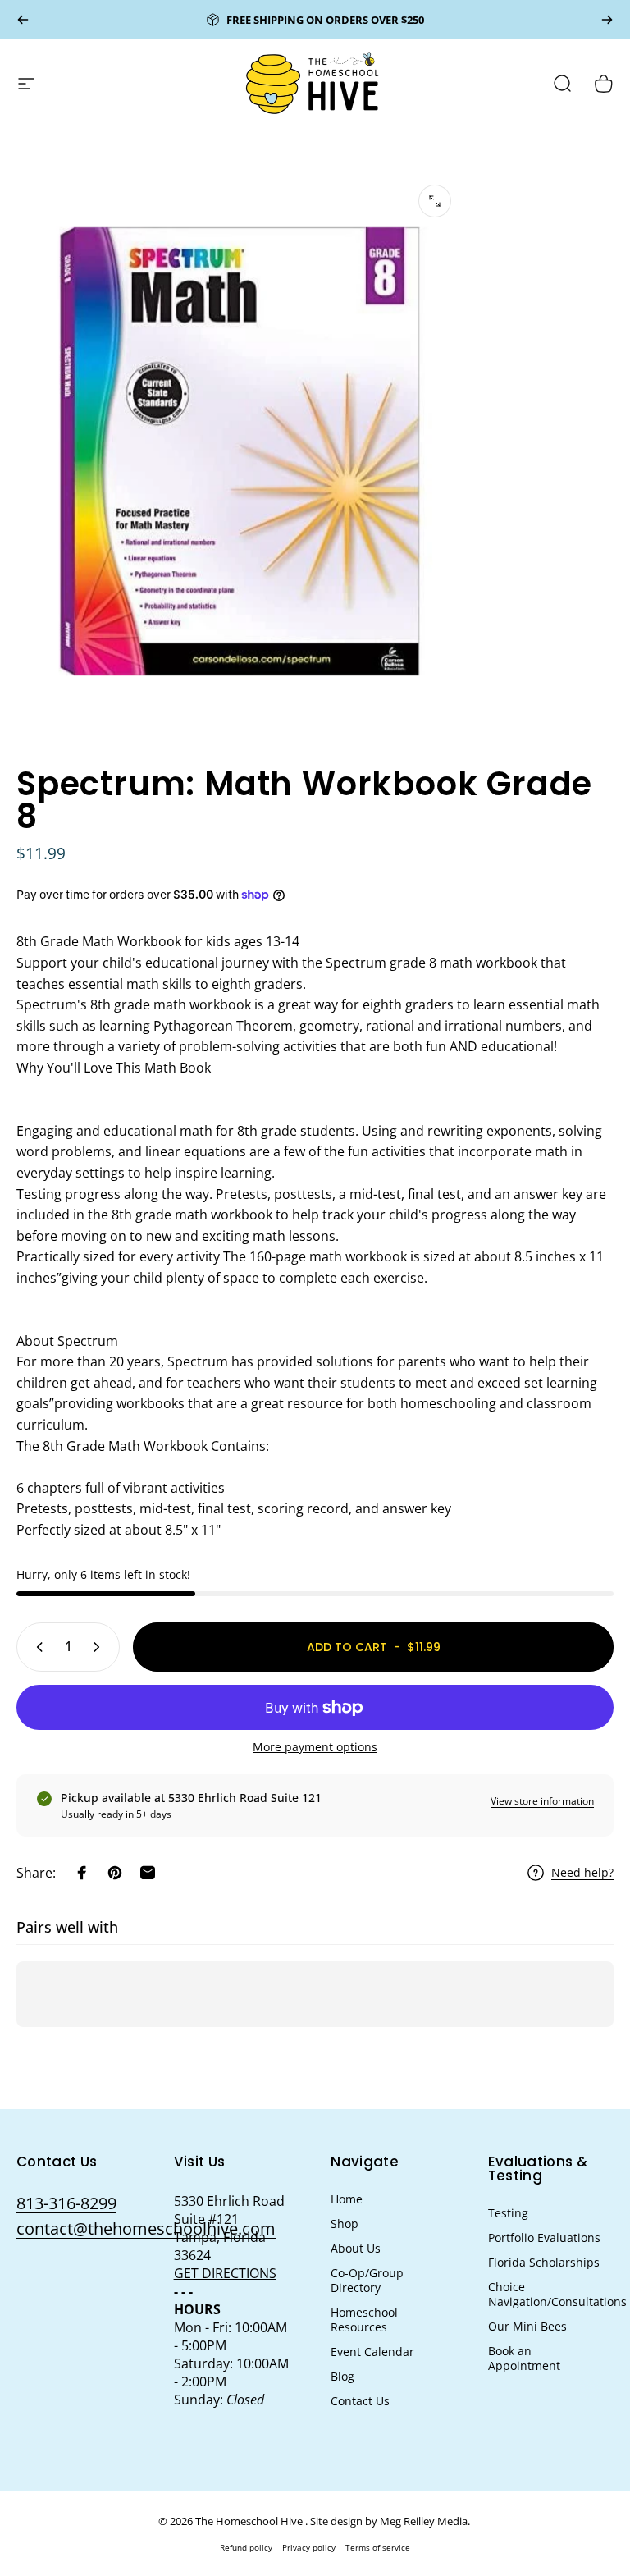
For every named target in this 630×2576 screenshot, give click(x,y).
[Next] (607, 20)
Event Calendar (372, 2352)
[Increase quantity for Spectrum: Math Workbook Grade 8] (100, 1647)
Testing (508, 2213)
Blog (342, 2377)
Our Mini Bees (527, 2327)
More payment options (315, 1747)
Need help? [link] (582, 1873)
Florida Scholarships (544, 2263)
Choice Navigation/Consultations (557, 2295)
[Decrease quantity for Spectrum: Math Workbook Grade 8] (36, 1647)
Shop (345, 2224)
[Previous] (23, 20)
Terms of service (378, 2547)
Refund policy (246, 2547)
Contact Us (360, 2401)
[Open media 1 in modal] (435, 201)
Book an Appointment (524, 2359)
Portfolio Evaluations (544, 2238)
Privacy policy (309, 2547)
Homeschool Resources (364, 2320)
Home (347, 2199)
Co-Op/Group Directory (367, 2281)
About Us (356, 2249)
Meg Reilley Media (424, 2521)
